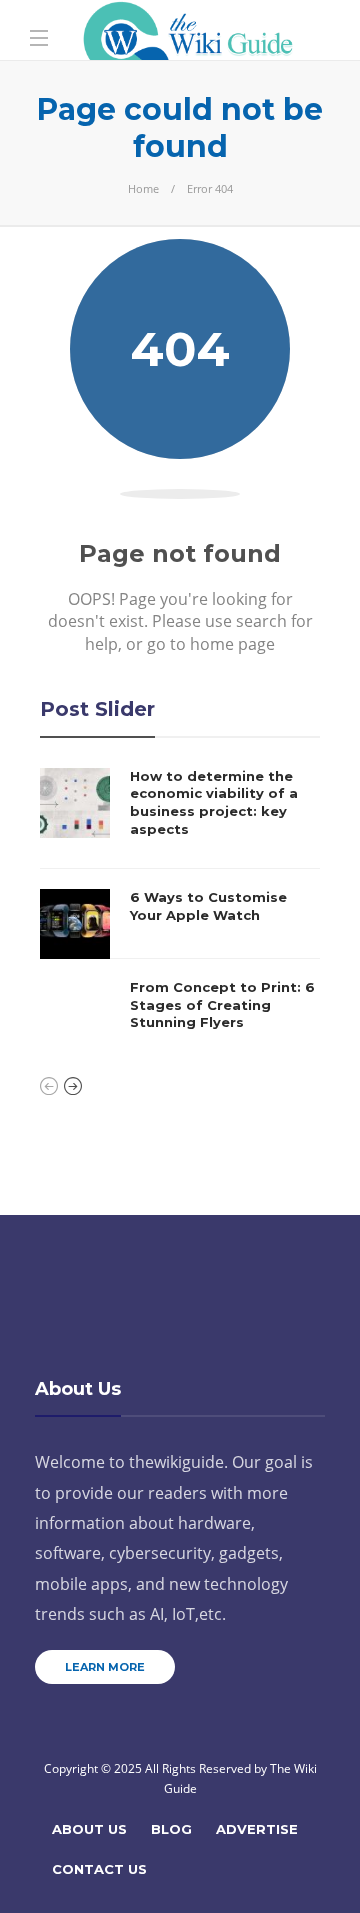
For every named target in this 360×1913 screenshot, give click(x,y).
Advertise (257, 1829)
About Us (89, 1829)
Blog (171, 1829)
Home (143, 188)
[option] (180, 908)
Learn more (105, 1667)
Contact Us (99, 1869)
